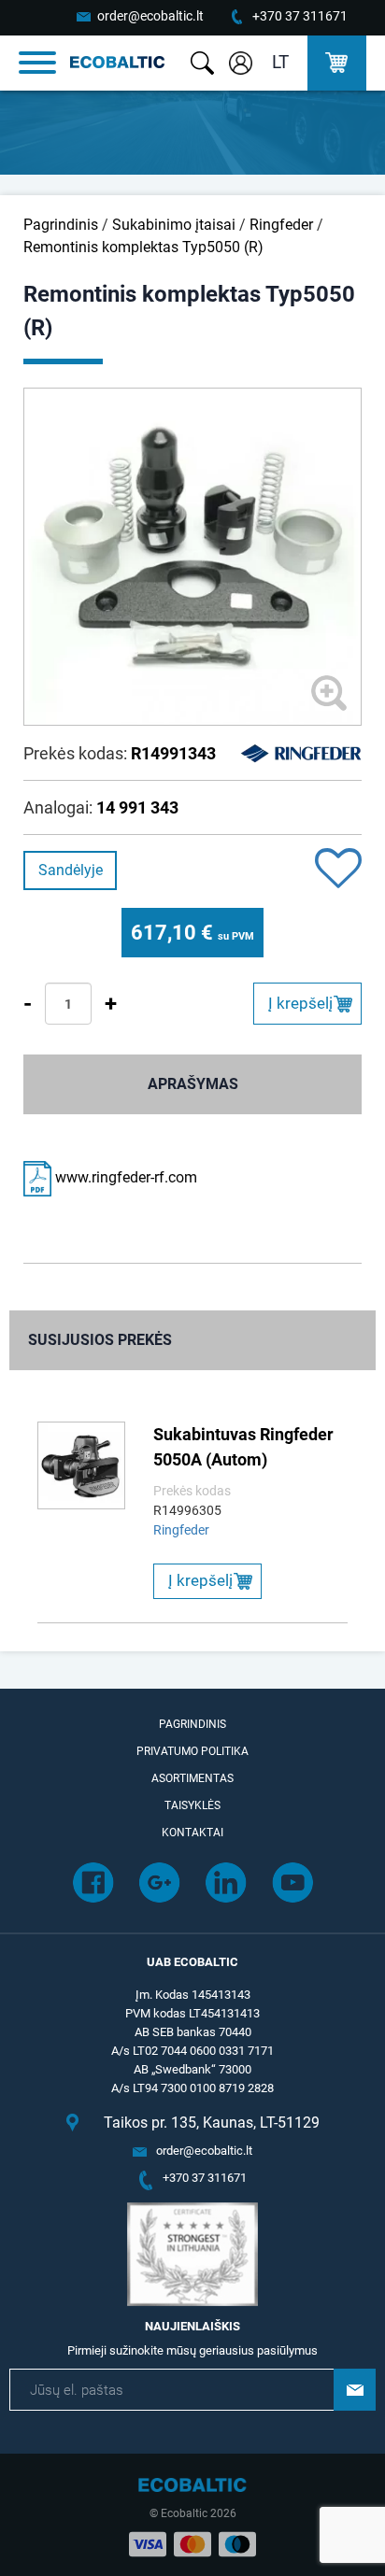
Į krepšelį (300, 1003)
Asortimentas (192, 1778)
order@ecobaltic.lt (150, 16)
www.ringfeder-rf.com (124, 1177)
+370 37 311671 (300, 16)
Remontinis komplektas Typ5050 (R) (143, 247)
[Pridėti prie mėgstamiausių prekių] (338, 870)
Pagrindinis (61, 225)
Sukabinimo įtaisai (174, 225)
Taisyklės (192, 1805)
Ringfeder (281, 225)
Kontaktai (192, 1833)
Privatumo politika (192, 1751)
